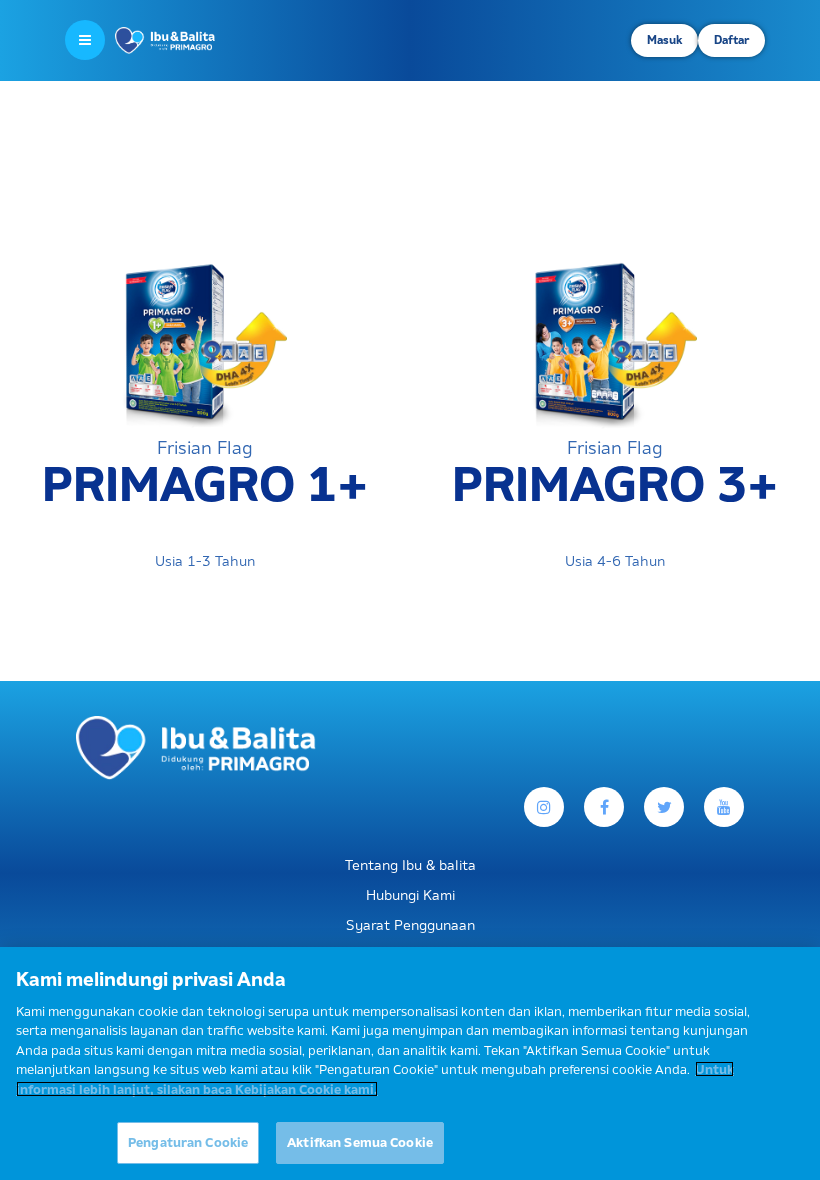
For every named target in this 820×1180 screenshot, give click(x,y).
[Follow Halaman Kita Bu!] (544, 807)
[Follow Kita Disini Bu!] (664, 807)
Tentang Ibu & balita (410, 865)
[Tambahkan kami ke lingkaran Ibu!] (724, 807)
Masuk (664, 40)
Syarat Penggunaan (410, 925)
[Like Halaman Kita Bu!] (604, 807)
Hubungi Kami (410, 895)
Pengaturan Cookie (188, 1142)
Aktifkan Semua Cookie (360, 1142)
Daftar (731, 40)
